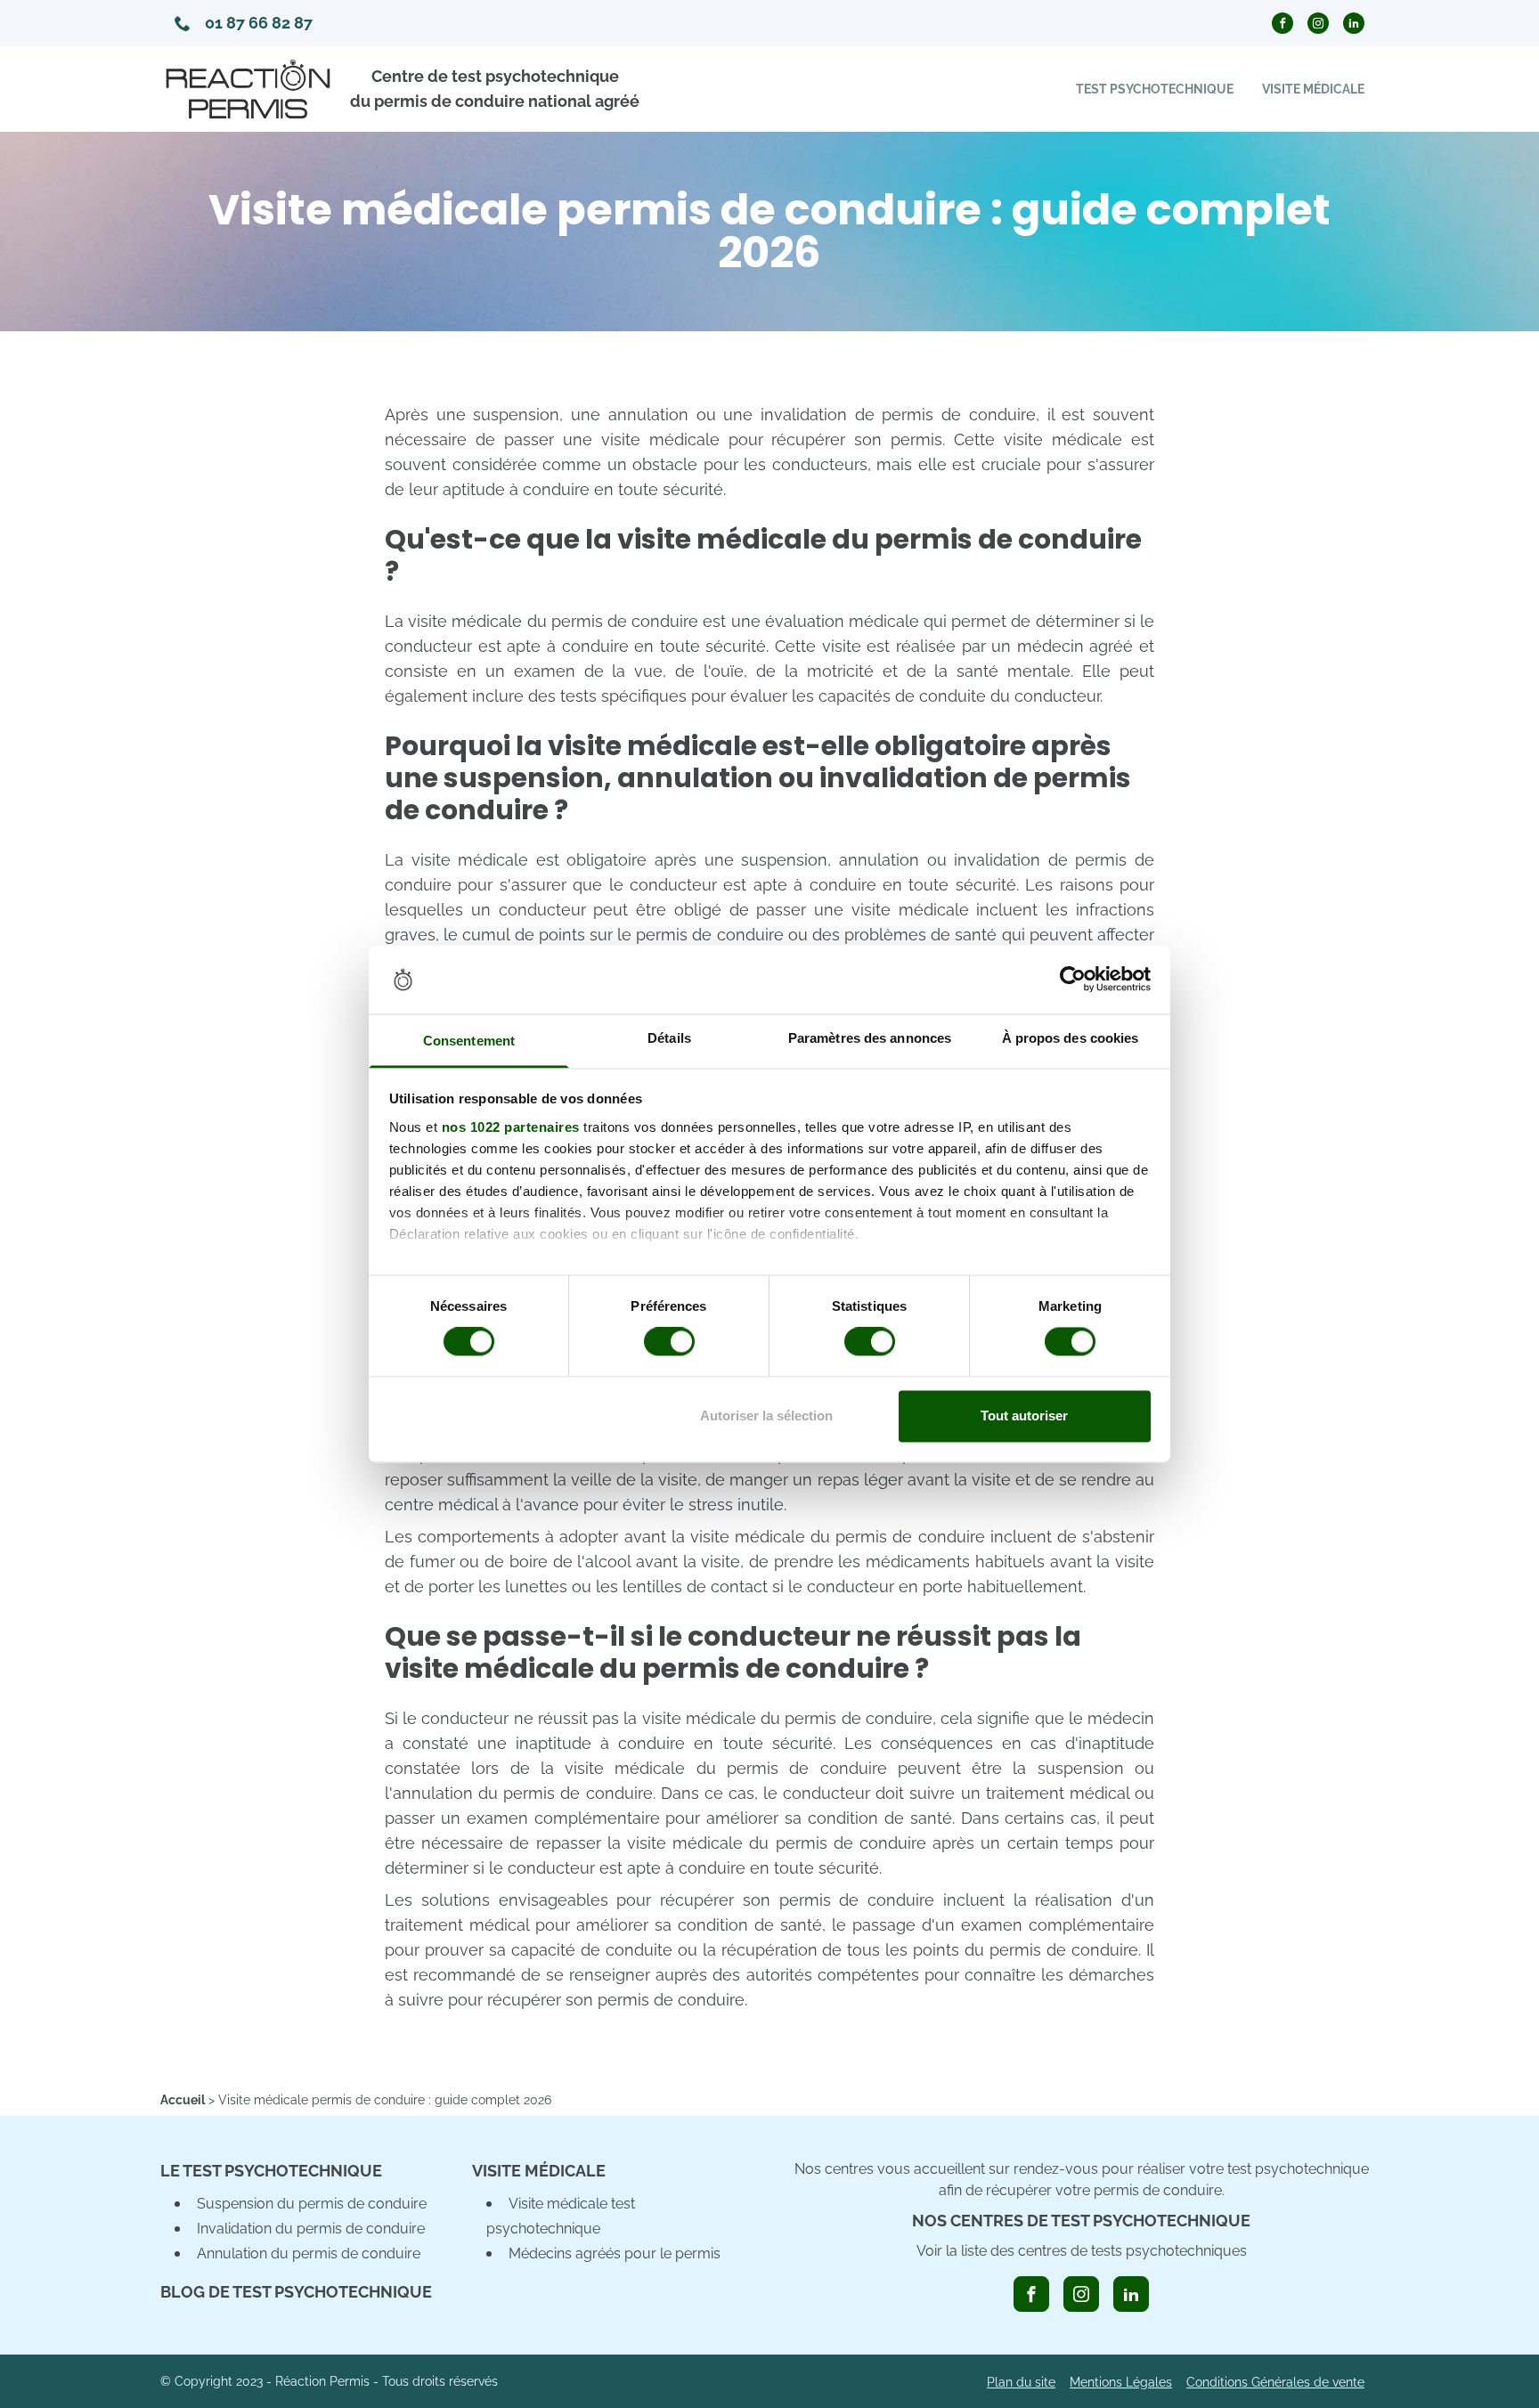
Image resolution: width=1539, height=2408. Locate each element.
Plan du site (1021, 2382)
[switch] (669, 1342)
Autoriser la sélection (766, 1416)
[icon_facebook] (1031, 2294)
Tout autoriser (1024, 1416)
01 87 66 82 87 (259, 23)
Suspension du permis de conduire (312, 2204)
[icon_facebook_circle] (1282, 23)
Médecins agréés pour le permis (615, 2253)
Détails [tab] (669, 1038)
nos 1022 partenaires (511, 1127)
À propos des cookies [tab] (1071, 1038)
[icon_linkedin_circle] (1354, 23)
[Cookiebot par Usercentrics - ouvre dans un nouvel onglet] (1073, 980)
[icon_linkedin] (1131, 2294)
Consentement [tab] (469, 1041)
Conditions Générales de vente (1275, 2382)
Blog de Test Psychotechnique (296, 2292)
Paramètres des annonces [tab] (870, 1038)
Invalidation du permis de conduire (311, 2229)
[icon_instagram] (1081, 2294)
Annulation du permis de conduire (309, 2253)
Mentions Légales (1121, 2382)
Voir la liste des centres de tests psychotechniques (1082, 2251)
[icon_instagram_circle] (1318, 23)
